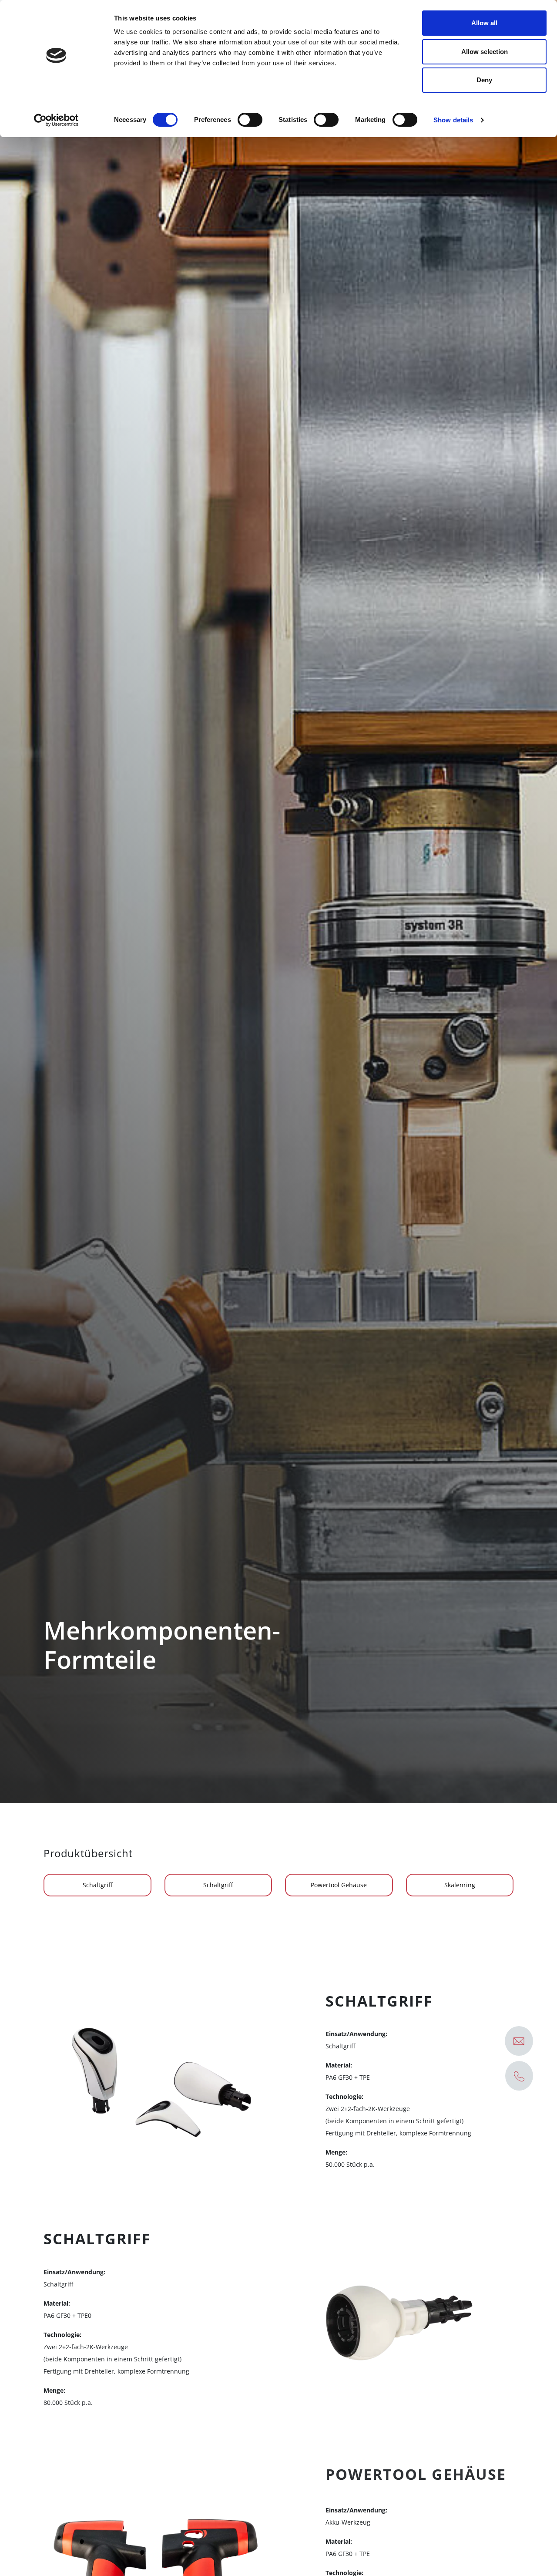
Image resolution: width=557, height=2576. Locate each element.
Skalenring (460, 1885)
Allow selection (485, 52)
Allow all (484, 23)
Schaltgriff (97, 1885)
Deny (484, 80)
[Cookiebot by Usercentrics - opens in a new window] (56, 120)
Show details (453, 120)
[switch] (250, 120)
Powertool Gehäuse (339, 1885)
